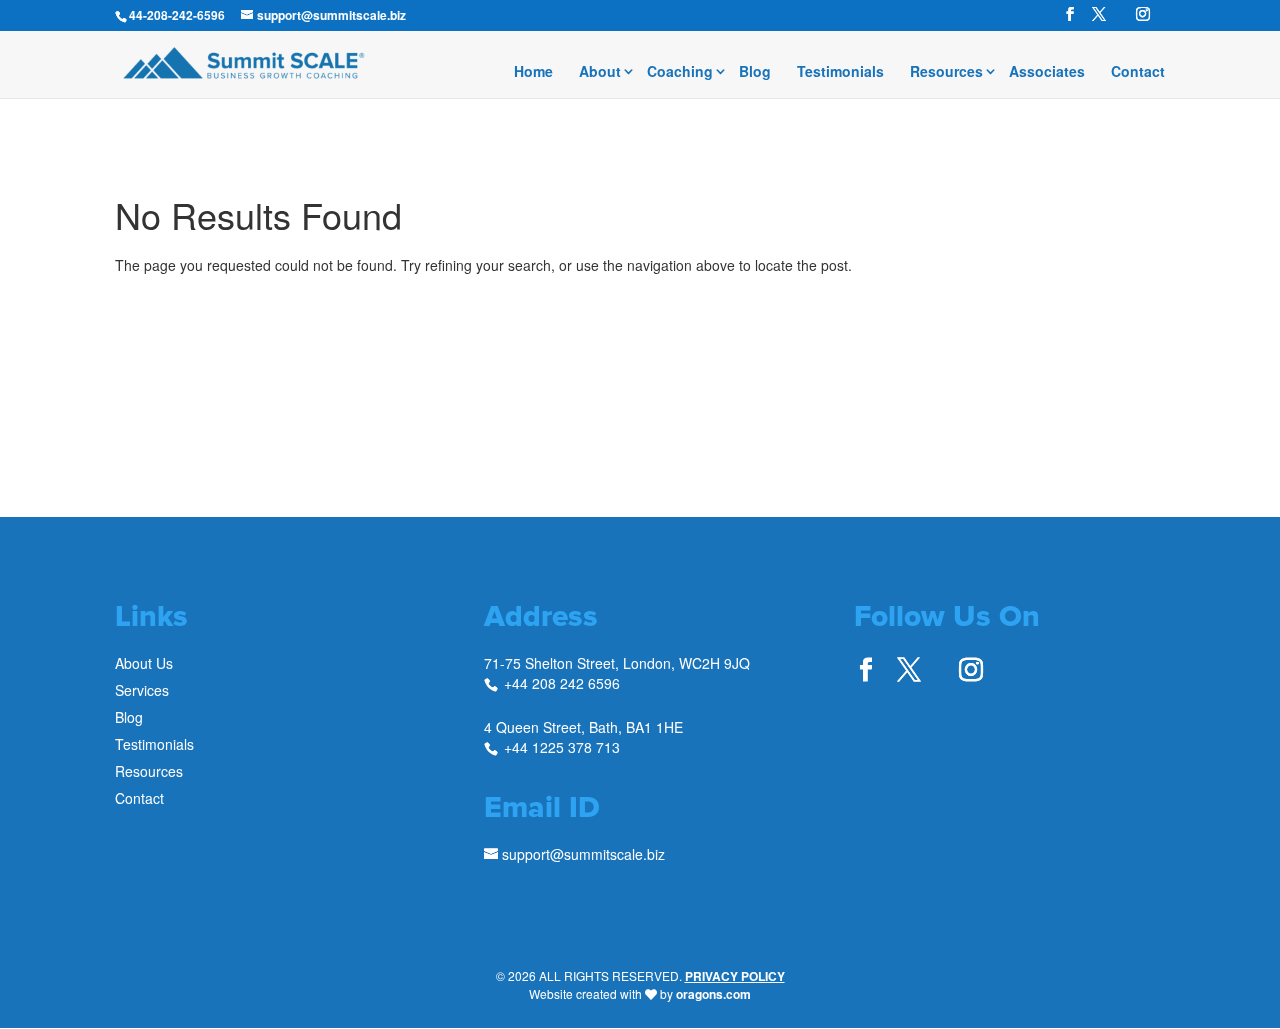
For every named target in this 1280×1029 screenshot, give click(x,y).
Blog (755, 72)
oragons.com (713, 994)
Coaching (680, 72)
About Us (144, 663)
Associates (1047, 72)
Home (533, 72)
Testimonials (840, 72)
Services (142, 690)
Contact (1138, 72)
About (600, 72)
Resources (946, 72)
